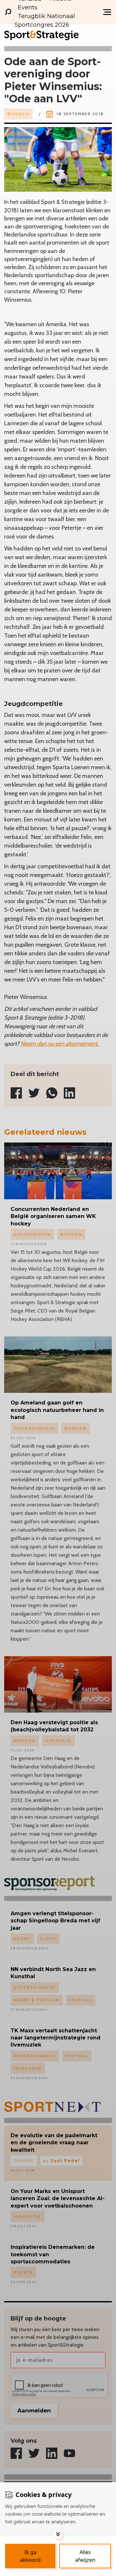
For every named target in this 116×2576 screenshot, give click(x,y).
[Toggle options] (58, 2534)
